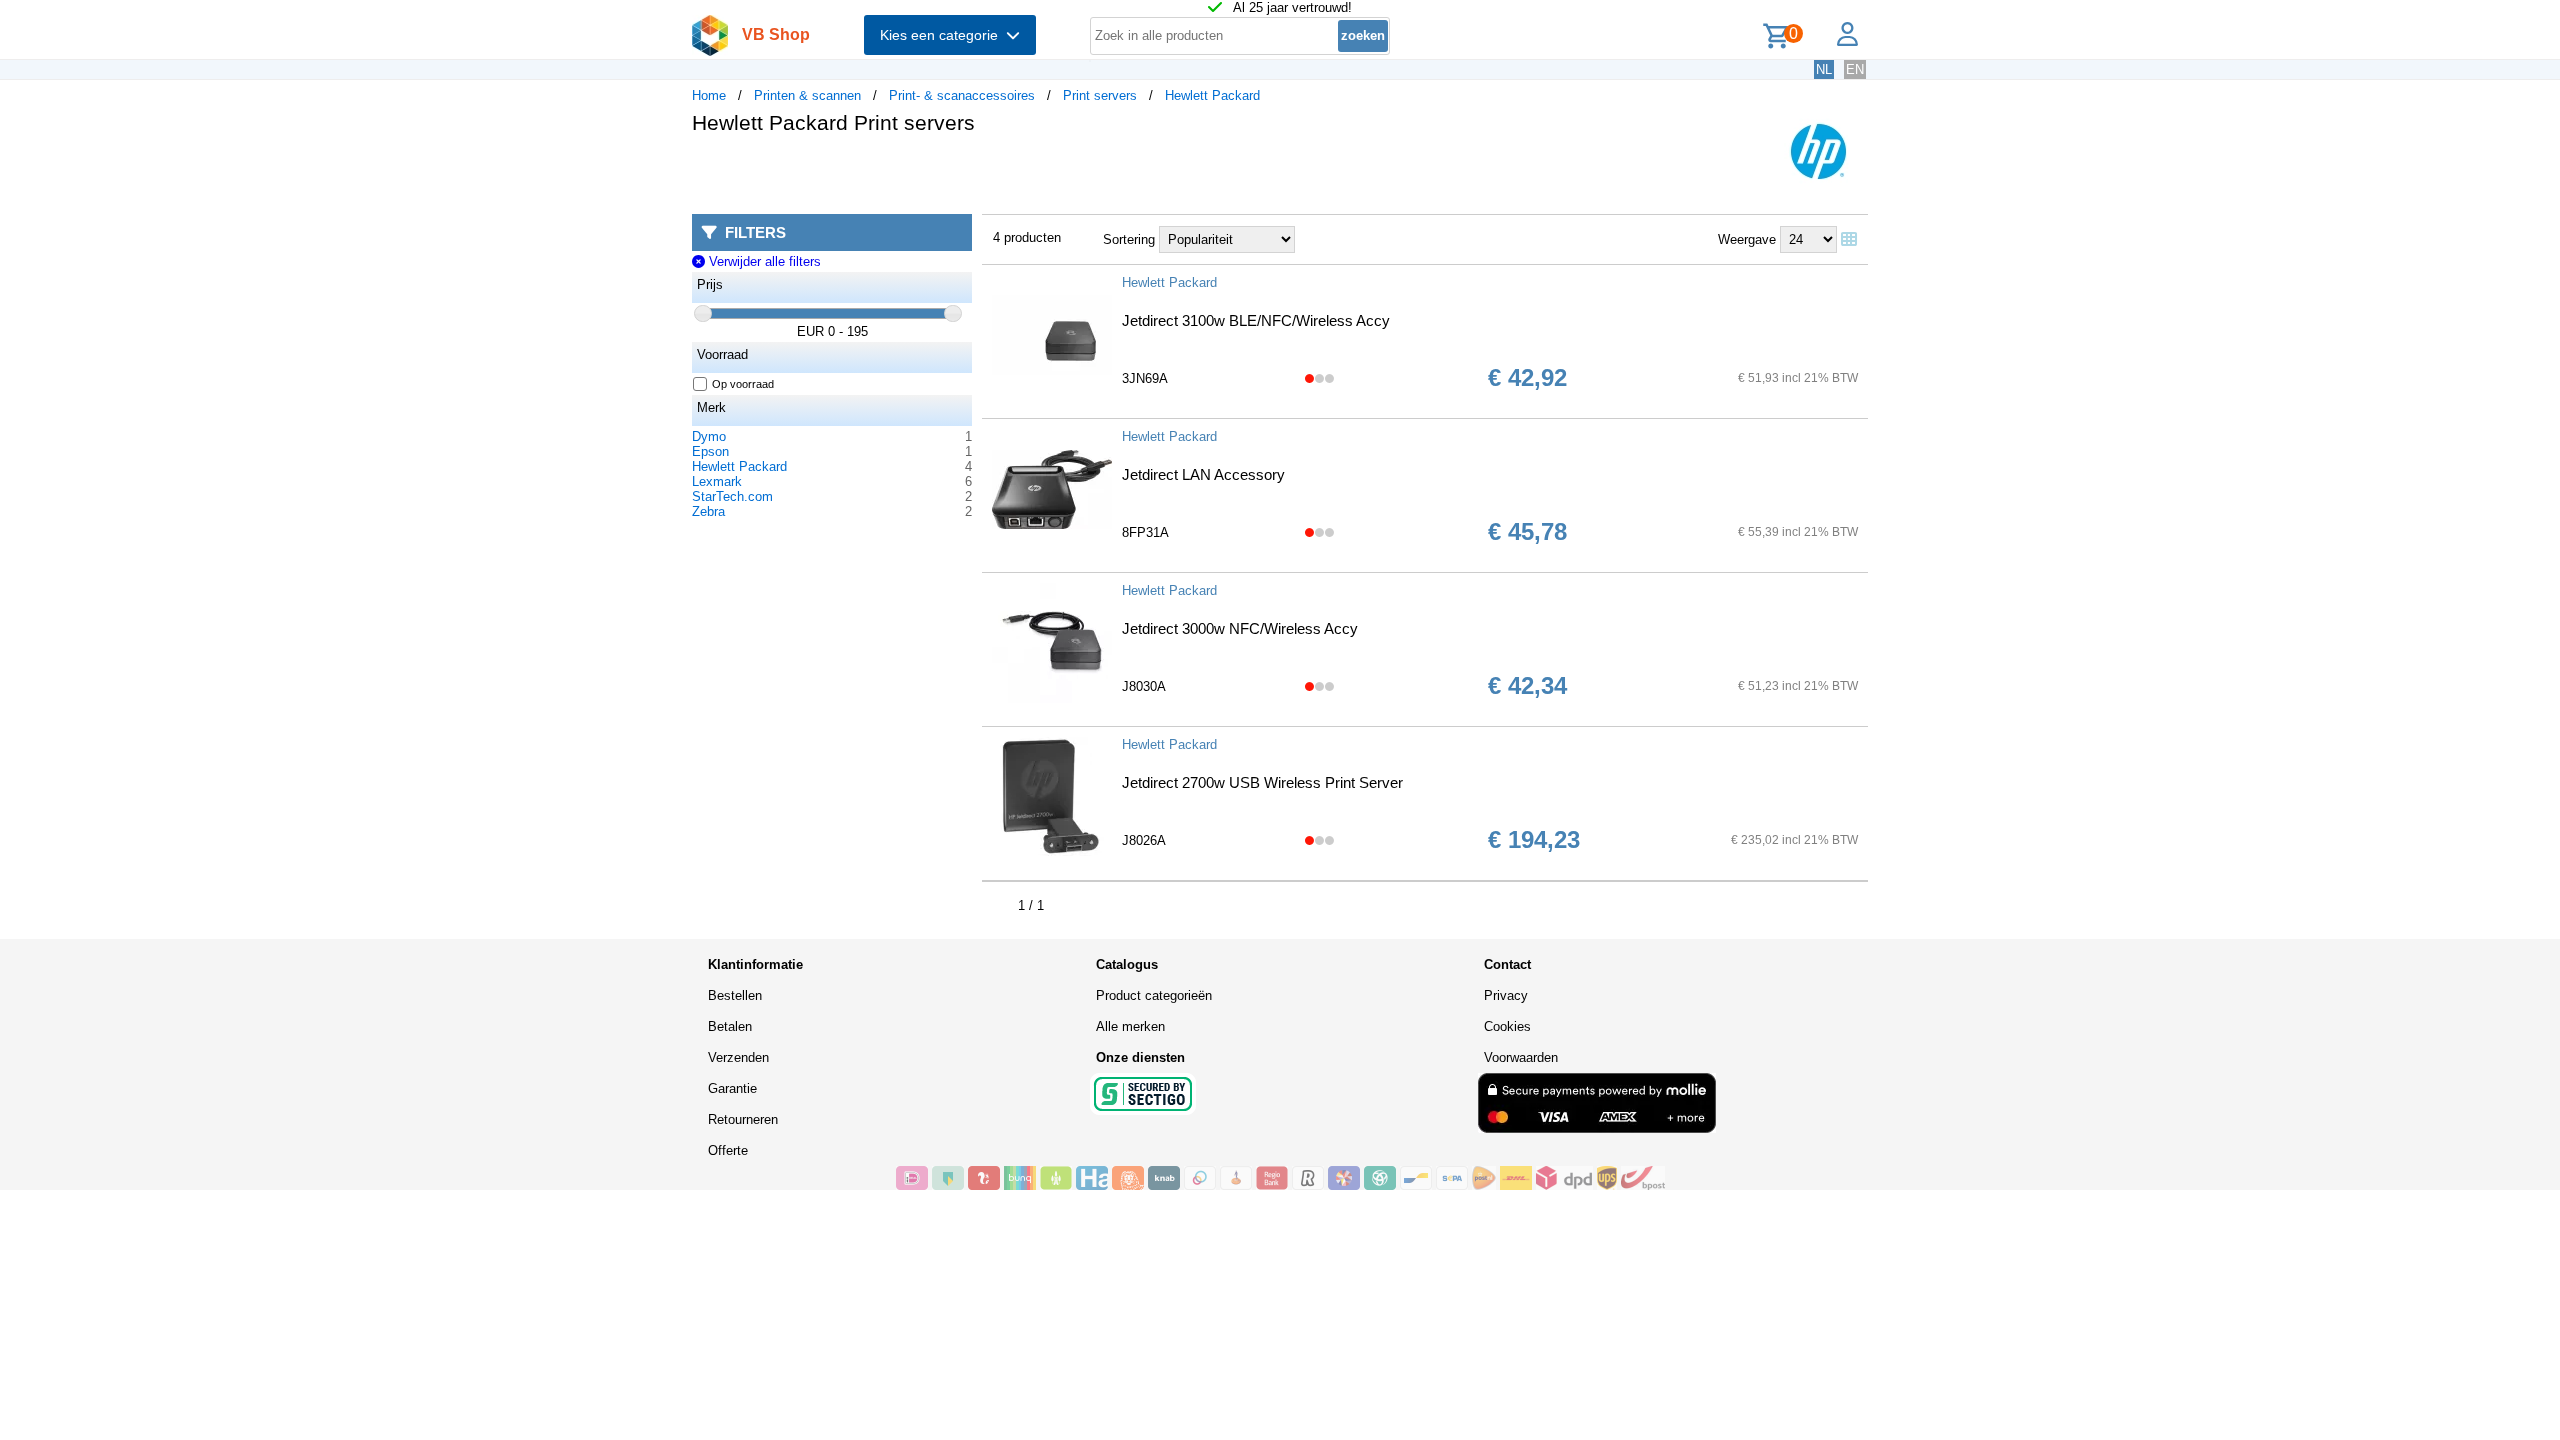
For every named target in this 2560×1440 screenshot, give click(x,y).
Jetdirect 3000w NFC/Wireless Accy (1240, 628)
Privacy (1506, 995)
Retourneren (743, 1119)
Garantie (732, 1088)
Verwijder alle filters (762, 261)
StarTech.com (732, 496)
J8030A (1144, 686)
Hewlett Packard (1212, 95)
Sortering (1129, 239)
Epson (710, 451)
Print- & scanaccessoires (962, 95)
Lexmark (717, 481)
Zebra (708, 511)
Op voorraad (743, 384)
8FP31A (1145, 532)
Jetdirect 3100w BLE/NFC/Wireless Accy (1256, 320)
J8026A (1144, 840)
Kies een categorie (943, 35)
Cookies (1507, 1026)
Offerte (728, 1150)
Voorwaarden (1521, 1057)
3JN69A (1145, 378)
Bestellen (735, 995)
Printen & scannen (807, 95)
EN (1855, 69)
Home (709, 95)
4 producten (1027, 237)
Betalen (730, 1026)
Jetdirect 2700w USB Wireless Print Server (1262, 782)
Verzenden (738, 1057)
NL (1824, 69)
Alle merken (1130, 1026)
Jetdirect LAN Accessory (1203, 474)
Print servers (1100, 95)
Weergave (1747, 239)
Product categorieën (1154, 995)
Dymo (709, 436)
